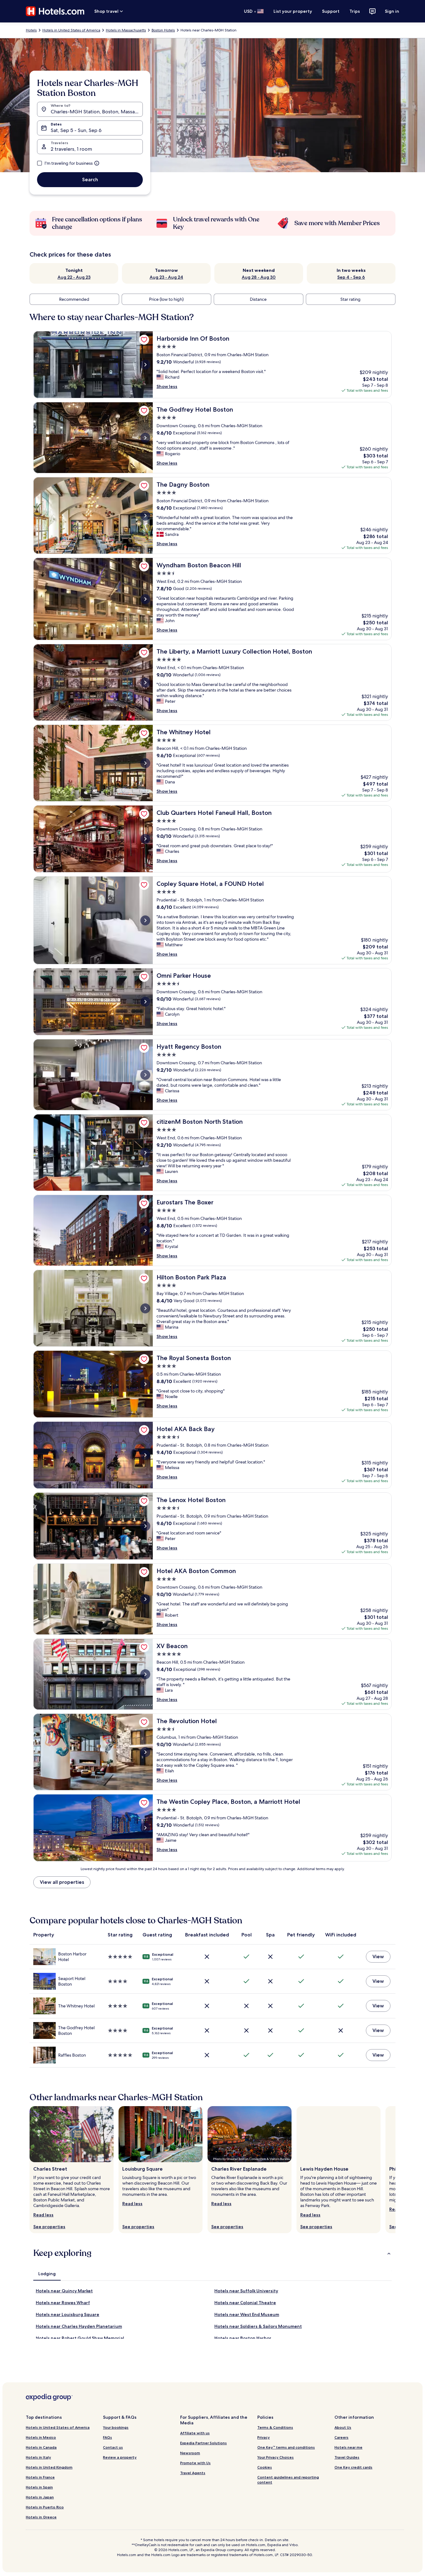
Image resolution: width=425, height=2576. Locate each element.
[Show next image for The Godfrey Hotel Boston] (145, 438)
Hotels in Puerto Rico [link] (45, 2507)
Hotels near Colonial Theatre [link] (245, 2303)
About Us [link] (343, 2427)
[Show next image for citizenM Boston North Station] (145, 1153)
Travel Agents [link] (193, 2473)
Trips (355, 11)
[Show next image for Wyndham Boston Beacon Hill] (145, 599)
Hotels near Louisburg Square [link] (68, 2314)
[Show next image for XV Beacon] (145, 1674)
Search (90, 180)
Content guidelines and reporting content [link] (288, 2480)
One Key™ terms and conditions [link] (286, 2447)
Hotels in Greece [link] (41, 2517)
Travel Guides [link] (347, 2457)
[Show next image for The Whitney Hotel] (145, 763)
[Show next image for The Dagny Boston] (145, 516)
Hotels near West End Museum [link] (247, 2314)
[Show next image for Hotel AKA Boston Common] (145, 1599)
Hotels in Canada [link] (41, 2447)
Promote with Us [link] (195, 2463)
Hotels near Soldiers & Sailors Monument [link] (258, 2326)
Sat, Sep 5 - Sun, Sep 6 (76, 130)
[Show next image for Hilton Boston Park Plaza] (145, 1308)
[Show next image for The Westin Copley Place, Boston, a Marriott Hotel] (145, 1828)
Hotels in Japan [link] (40, 2497)
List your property (293, 11)
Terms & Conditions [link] (275, 2427)
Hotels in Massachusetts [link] (126, 30)
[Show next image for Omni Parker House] (145, 1002)
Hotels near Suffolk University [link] (246, 2291)
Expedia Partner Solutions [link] (203, 2443)
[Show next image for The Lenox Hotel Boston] (145, 1526)
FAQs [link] (107, 2437)
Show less (167, 386)
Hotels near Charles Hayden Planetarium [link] (79, 2326)
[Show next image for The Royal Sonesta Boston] (145, 1384)
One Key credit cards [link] (353, 2467)
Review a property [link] (120, 2457)
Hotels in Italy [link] (38, 2457)
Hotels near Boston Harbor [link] (243, 2338)
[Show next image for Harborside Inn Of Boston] (145, 365)
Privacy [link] (264, 2437)
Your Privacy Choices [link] (276, 2457)
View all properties (62, 1882)
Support (331, 11)
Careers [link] (341, 2437)
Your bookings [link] (116, 2427)
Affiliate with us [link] (195, 2433)
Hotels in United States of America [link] (71, 30)
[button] (213, 2253)
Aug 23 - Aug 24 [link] (166, 277)
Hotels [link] (31, 30)
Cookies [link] (265, 2467)
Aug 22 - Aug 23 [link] (74, 277)
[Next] (395, 2170)
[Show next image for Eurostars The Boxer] (145, 1231)
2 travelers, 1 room (71, 149)
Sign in (392, 11)
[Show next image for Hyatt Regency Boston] (145, 1075)
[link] (144, 340)
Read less (43, 2215)
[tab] (47, 2274)
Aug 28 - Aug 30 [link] (259, 277)
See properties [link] (49, 2227)
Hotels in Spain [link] (39, 2487)
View (378, 1957)
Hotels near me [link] (348, 2447)
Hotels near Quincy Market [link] (64, 2291)
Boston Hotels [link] (163, 30)
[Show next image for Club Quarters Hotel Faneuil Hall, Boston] (145, 839)
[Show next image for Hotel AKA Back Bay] (145, 1455)
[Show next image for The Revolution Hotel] (145, 1752)
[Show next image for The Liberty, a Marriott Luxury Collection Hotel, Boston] (145, 683)
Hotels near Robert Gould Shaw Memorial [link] (80, 2338)
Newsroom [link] (190, 2453)
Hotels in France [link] (40, 2477)
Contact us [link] (113, 2447)
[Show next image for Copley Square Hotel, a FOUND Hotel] (145, 920)
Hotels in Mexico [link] (41, 2437)
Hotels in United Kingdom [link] (49, 2467)
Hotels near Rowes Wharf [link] (63, 2303)
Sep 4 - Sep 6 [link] (351, 277)
